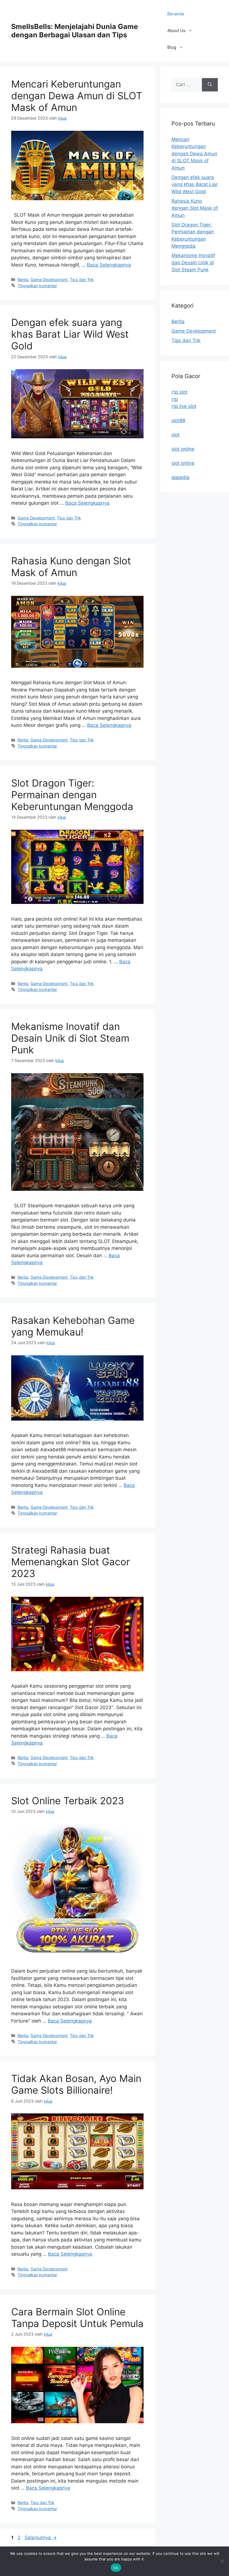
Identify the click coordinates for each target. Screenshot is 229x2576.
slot (176, 435)
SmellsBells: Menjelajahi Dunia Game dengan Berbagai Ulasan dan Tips (75, 31)
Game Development (49, 280)
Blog (172, 47)
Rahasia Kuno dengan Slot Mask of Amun (71, 567)
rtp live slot (184, 406)
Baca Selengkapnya (109, 265)
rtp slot (179, 392)
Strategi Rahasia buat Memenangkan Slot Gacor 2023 (71, 1562)
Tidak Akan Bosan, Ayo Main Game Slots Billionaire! (76, 2084)
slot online (183, 449)
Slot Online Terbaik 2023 (68, 1801)
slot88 (178, 420)
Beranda (176, 14)
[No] (222, 2561)
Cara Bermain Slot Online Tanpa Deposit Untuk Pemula (77, 2318)
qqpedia (181, 477)
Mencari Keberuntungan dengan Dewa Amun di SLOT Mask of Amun (77, 96)
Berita (23, 280)
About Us (176, 31)
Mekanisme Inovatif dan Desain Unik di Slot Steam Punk (70, 1038)
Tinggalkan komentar (37, 286)
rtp (175, 399)
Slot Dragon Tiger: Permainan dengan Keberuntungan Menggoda (72, 795)
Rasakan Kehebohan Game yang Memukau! (73, 1326)
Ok (116, 2568)
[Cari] (210, 85)
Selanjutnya (41, 2538)
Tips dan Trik (82, 280)
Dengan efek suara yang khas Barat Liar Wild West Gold (70, 334)
